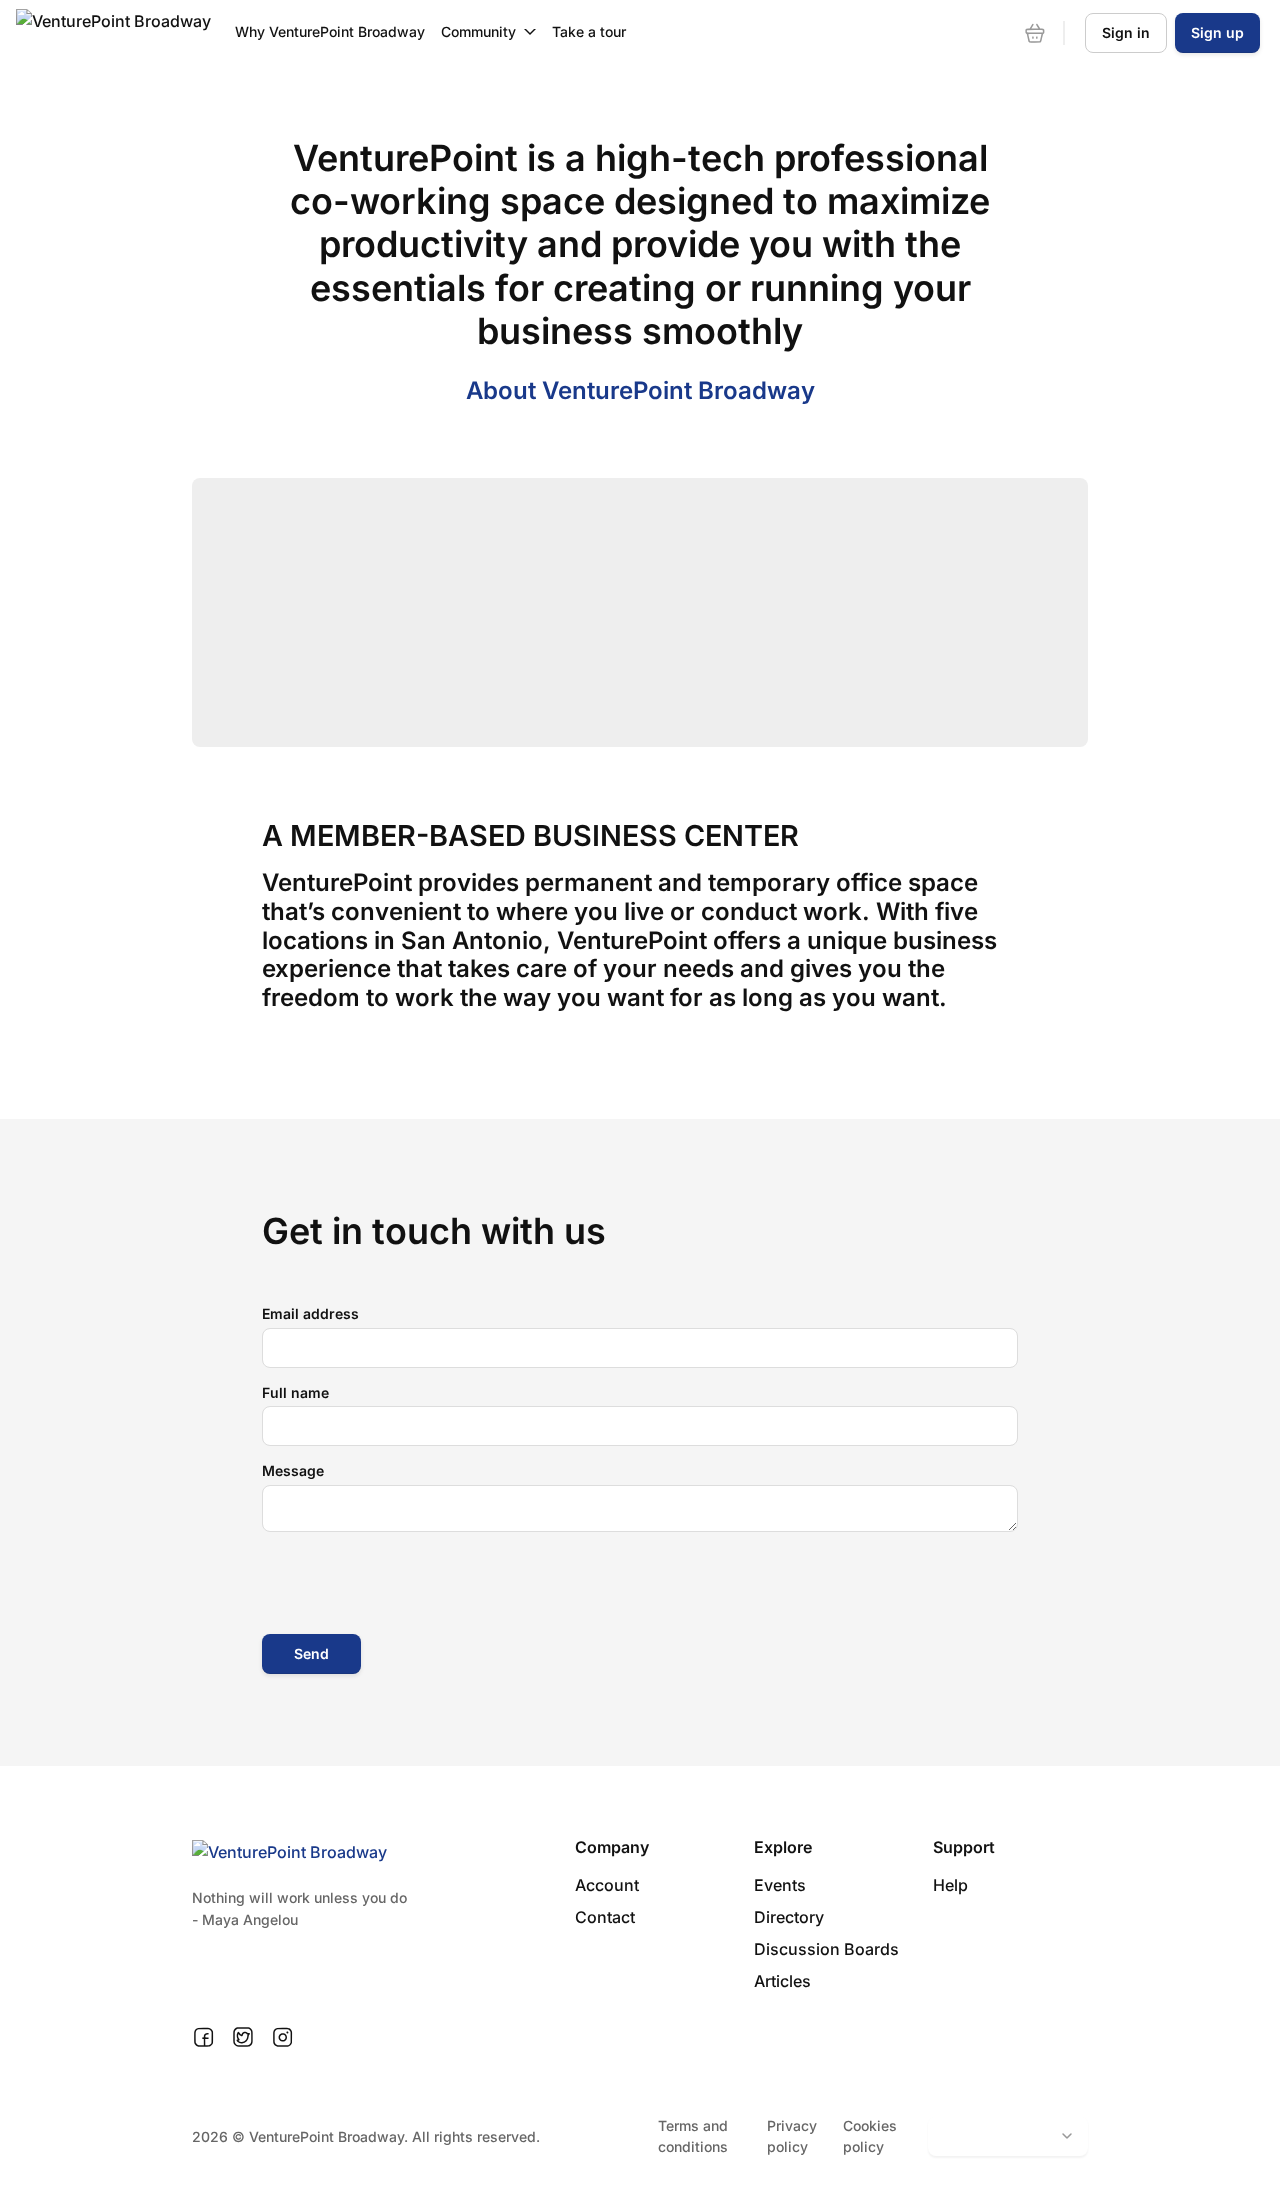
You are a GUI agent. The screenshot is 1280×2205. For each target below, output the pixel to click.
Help (950, 1885)
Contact (605, 1917)
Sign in (1126, 32)
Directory (789, 1917)
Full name (295, 1392)
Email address (310, 1313)
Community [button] (478, 31)
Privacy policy (792, 2136)
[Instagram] (282, 2038)
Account (607, 1885)
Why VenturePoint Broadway (330, 31)
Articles (782, 1981)
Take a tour (589, 31)
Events (780, 1885)
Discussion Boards (826, 1949)
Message (293, 1470)
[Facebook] (203, 2038)
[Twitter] (243, 2038)
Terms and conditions (693, 2136)
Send (311, 1653)
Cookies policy (870, 2136)
